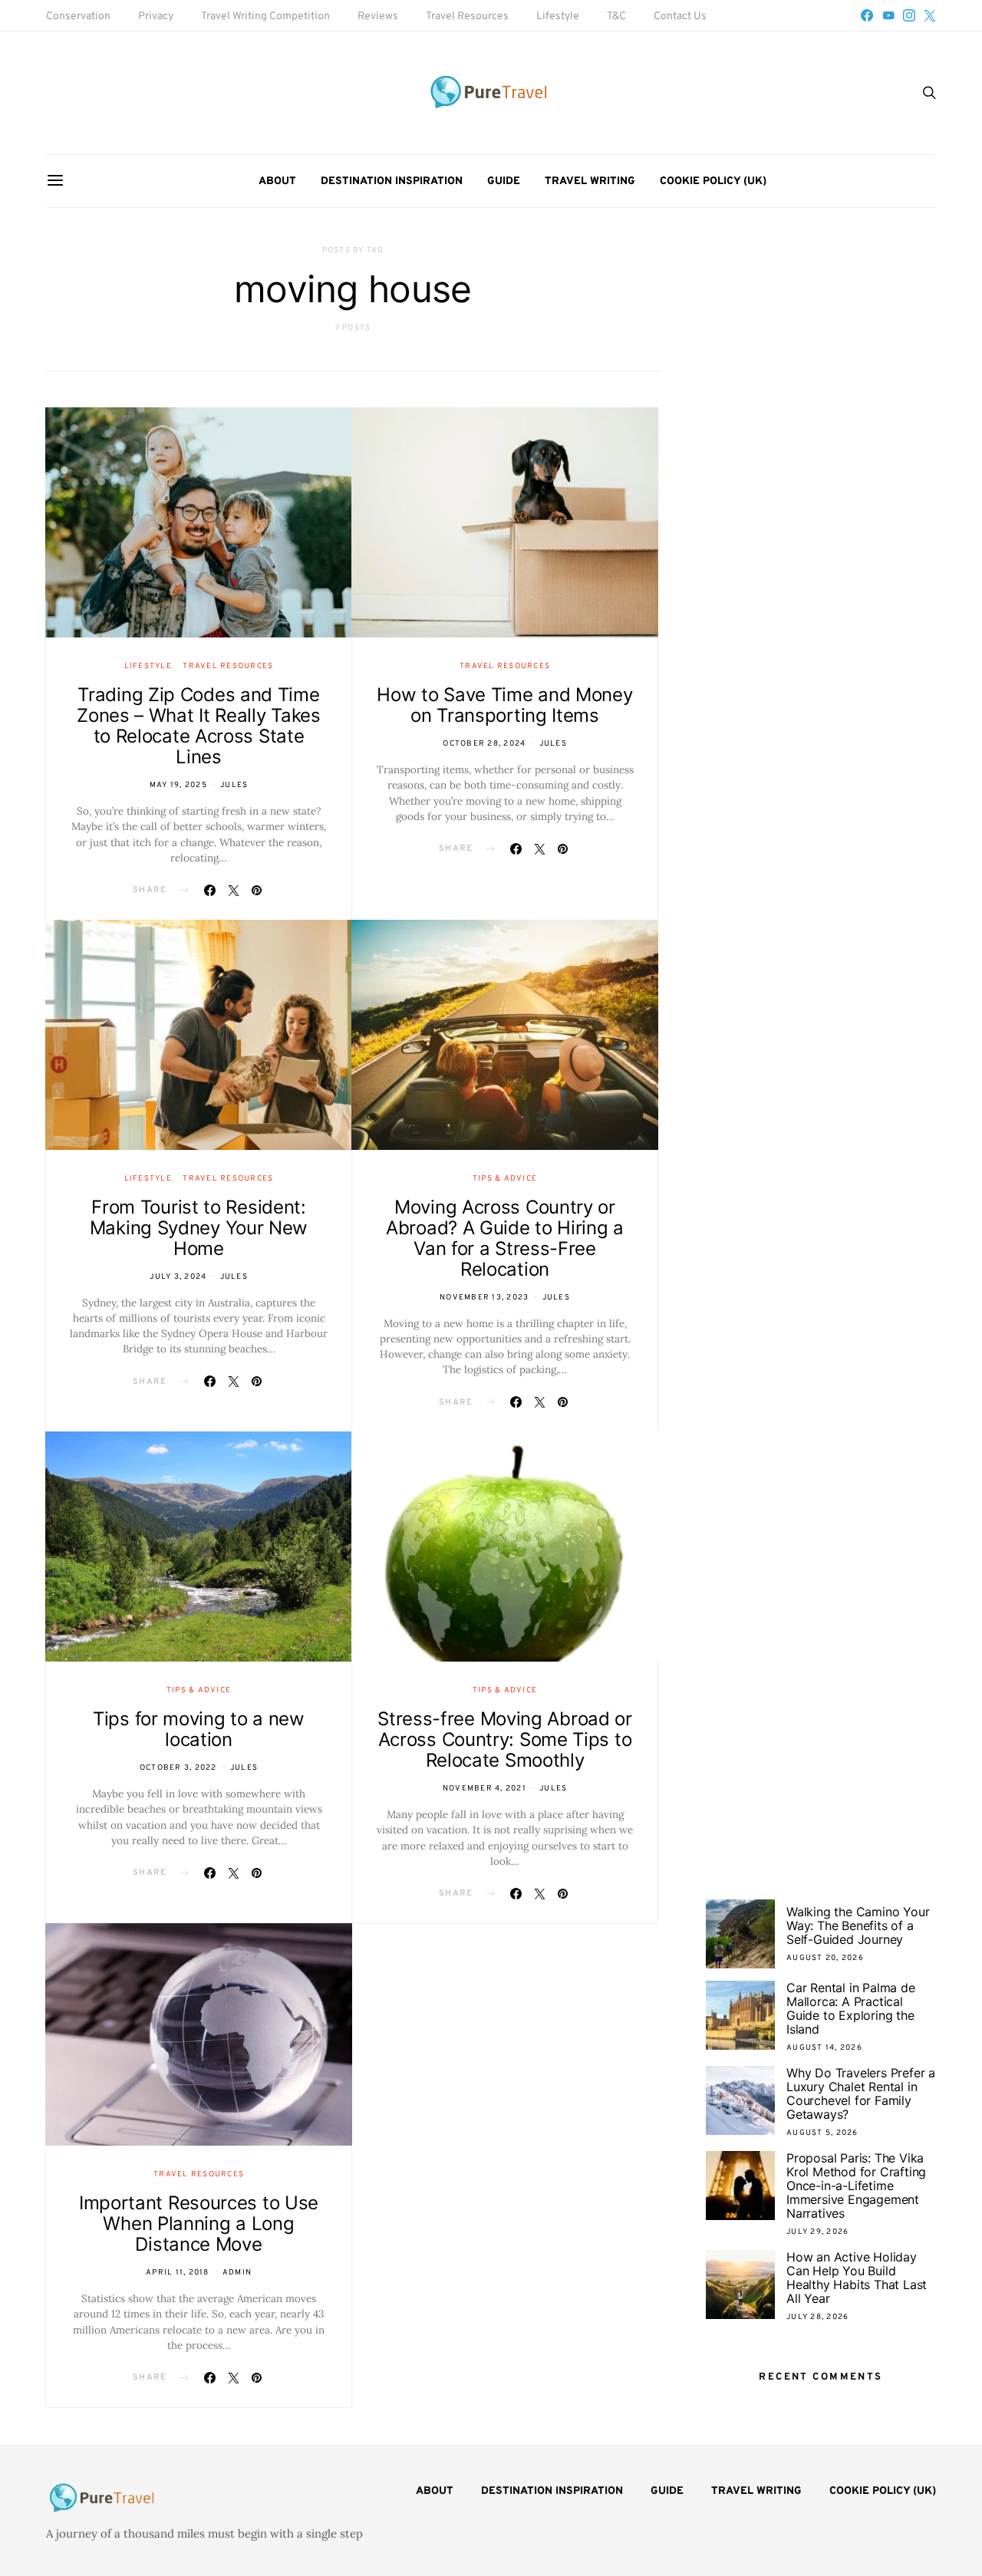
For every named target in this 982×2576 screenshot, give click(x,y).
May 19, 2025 (178, 785)
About (277, 181)
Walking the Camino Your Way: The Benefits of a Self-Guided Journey (858, 1925)
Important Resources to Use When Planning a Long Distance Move (199, 2224)
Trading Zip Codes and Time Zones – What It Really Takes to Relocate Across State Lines (199, 726)
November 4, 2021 (484, 1789)
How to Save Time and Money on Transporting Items (504, 705)
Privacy (156, 16)
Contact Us (680, 16)
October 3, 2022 (178, 1768)
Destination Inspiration (392, 181)
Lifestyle (558, 16)
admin (237, 2273)
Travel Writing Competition (265, 16)
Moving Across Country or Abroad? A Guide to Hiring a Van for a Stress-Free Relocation (505, 1238)
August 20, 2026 (825, 1958)
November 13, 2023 (484, 1298)
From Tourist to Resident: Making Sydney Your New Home (199, 1228)
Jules (234, 785)
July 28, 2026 (817, 2317)
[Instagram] (909, 15)
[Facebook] (867, 15)
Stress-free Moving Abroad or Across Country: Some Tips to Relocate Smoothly (505, 1739)
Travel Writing (590, 181)
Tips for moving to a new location (199, 1729)
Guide (504, 181)
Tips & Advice (505, 1179)
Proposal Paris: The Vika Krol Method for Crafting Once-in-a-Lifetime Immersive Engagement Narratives (856, 2186)
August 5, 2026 (822, 2133)
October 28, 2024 (484, 744)
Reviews (378, 16)
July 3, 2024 (178, 1277)
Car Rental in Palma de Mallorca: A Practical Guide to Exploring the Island (851, 2008)
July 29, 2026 (817, 2232)
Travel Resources (467, 16)
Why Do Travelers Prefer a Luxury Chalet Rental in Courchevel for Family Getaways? (861, 2093)
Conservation (78, 16)
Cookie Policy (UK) (713, 181)
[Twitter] (930, 15)
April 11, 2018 (178, 2273)
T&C (616, 16)
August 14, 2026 (824, 2048)
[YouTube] (888, 15)
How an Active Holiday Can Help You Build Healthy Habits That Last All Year (857, 2278)
